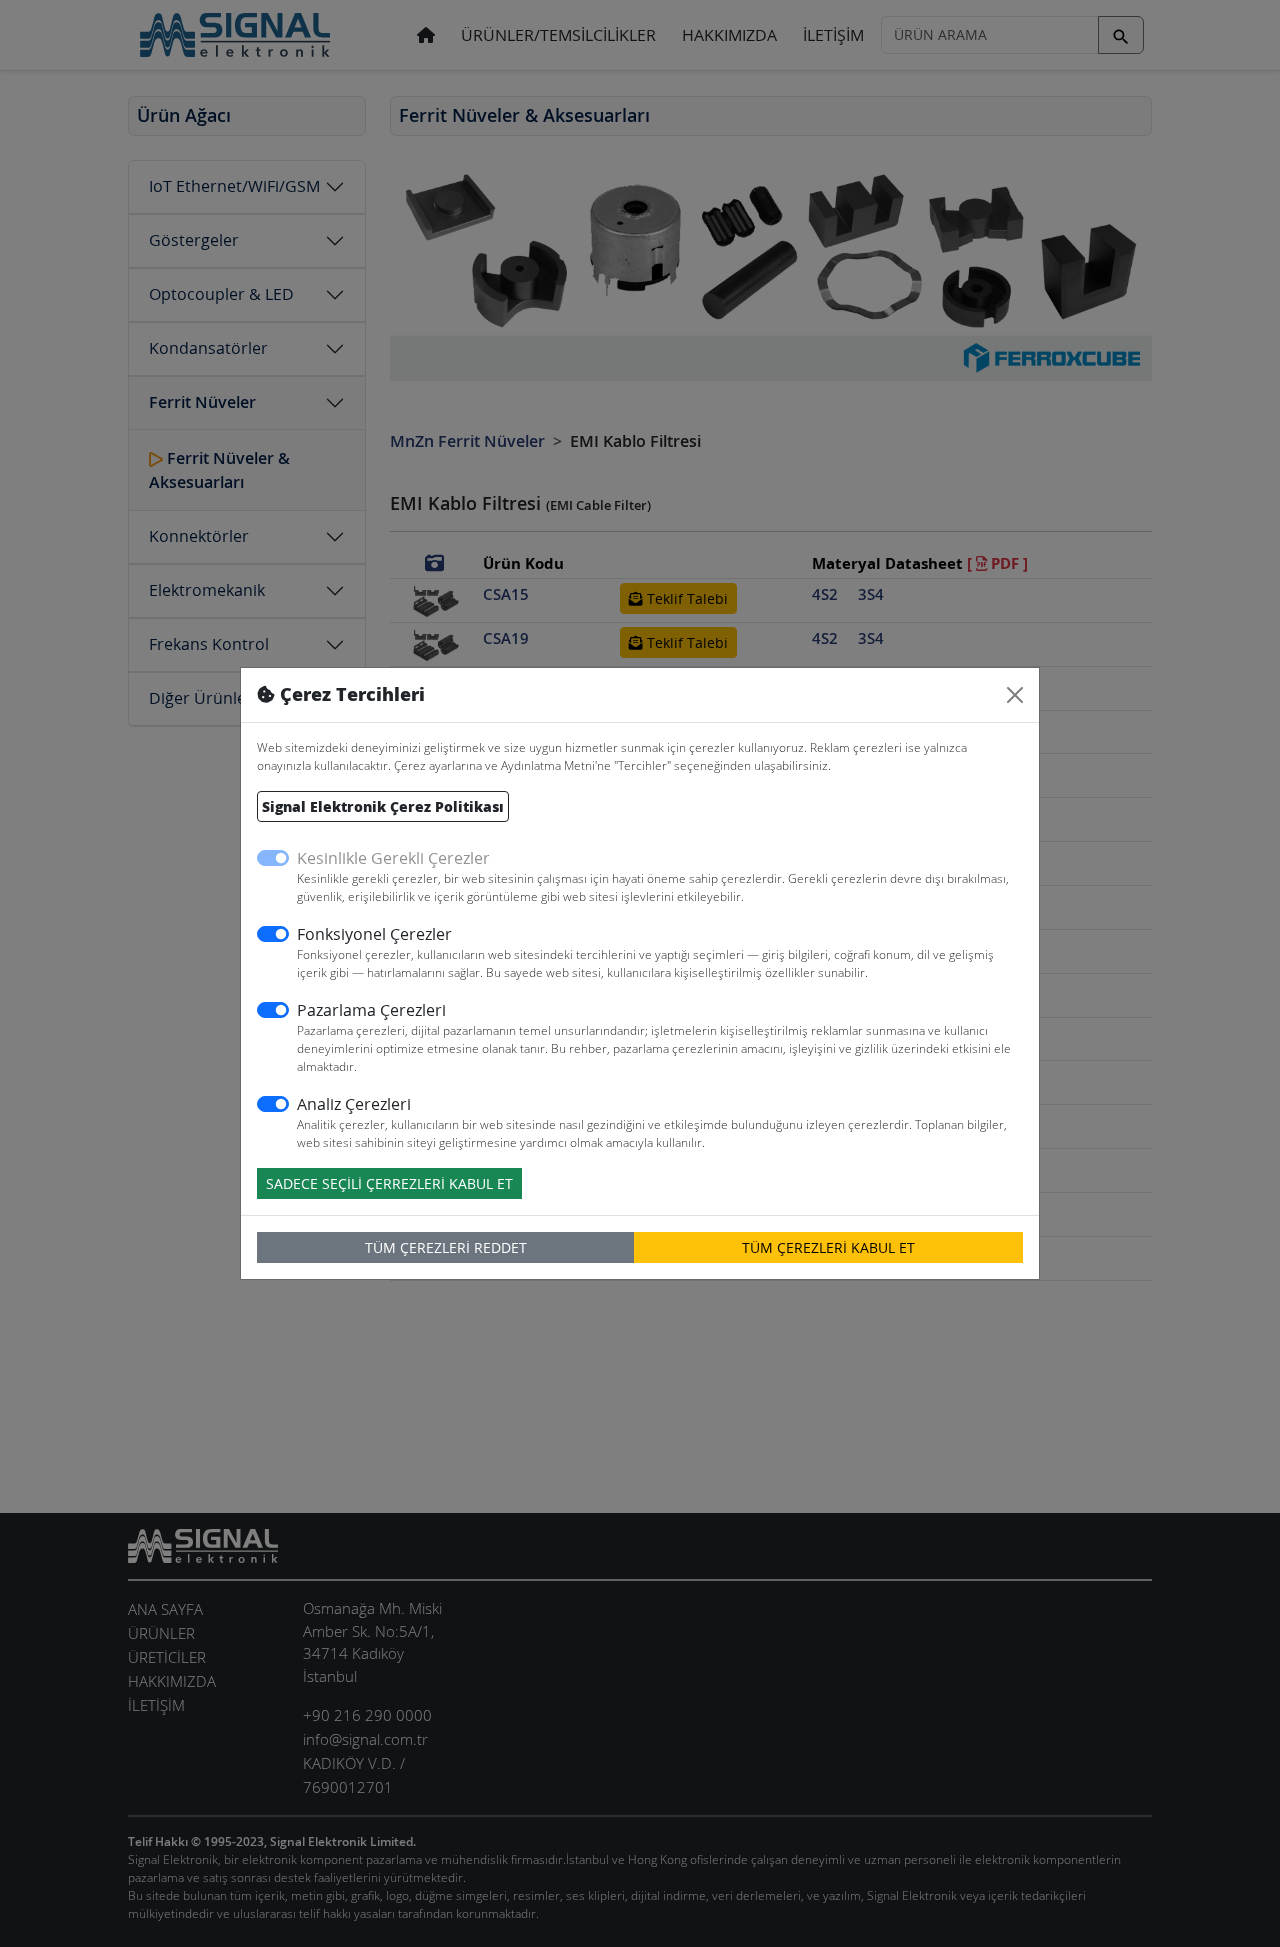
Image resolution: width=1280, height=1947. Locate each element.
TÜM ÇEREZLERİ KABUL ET (828, 1247)
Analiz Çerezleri (354, 1104)
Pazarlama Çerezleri (371, 1010)
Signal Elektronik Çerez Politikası (383, 806)
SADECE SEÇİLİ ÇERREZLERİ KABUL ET (389, 1183)
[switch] (273, 934)
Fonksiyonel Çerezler (374, 934)
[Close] (1015, 695)
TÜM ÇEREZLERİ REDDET (446, 1247)
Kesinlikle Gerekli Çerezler (393, 858)
